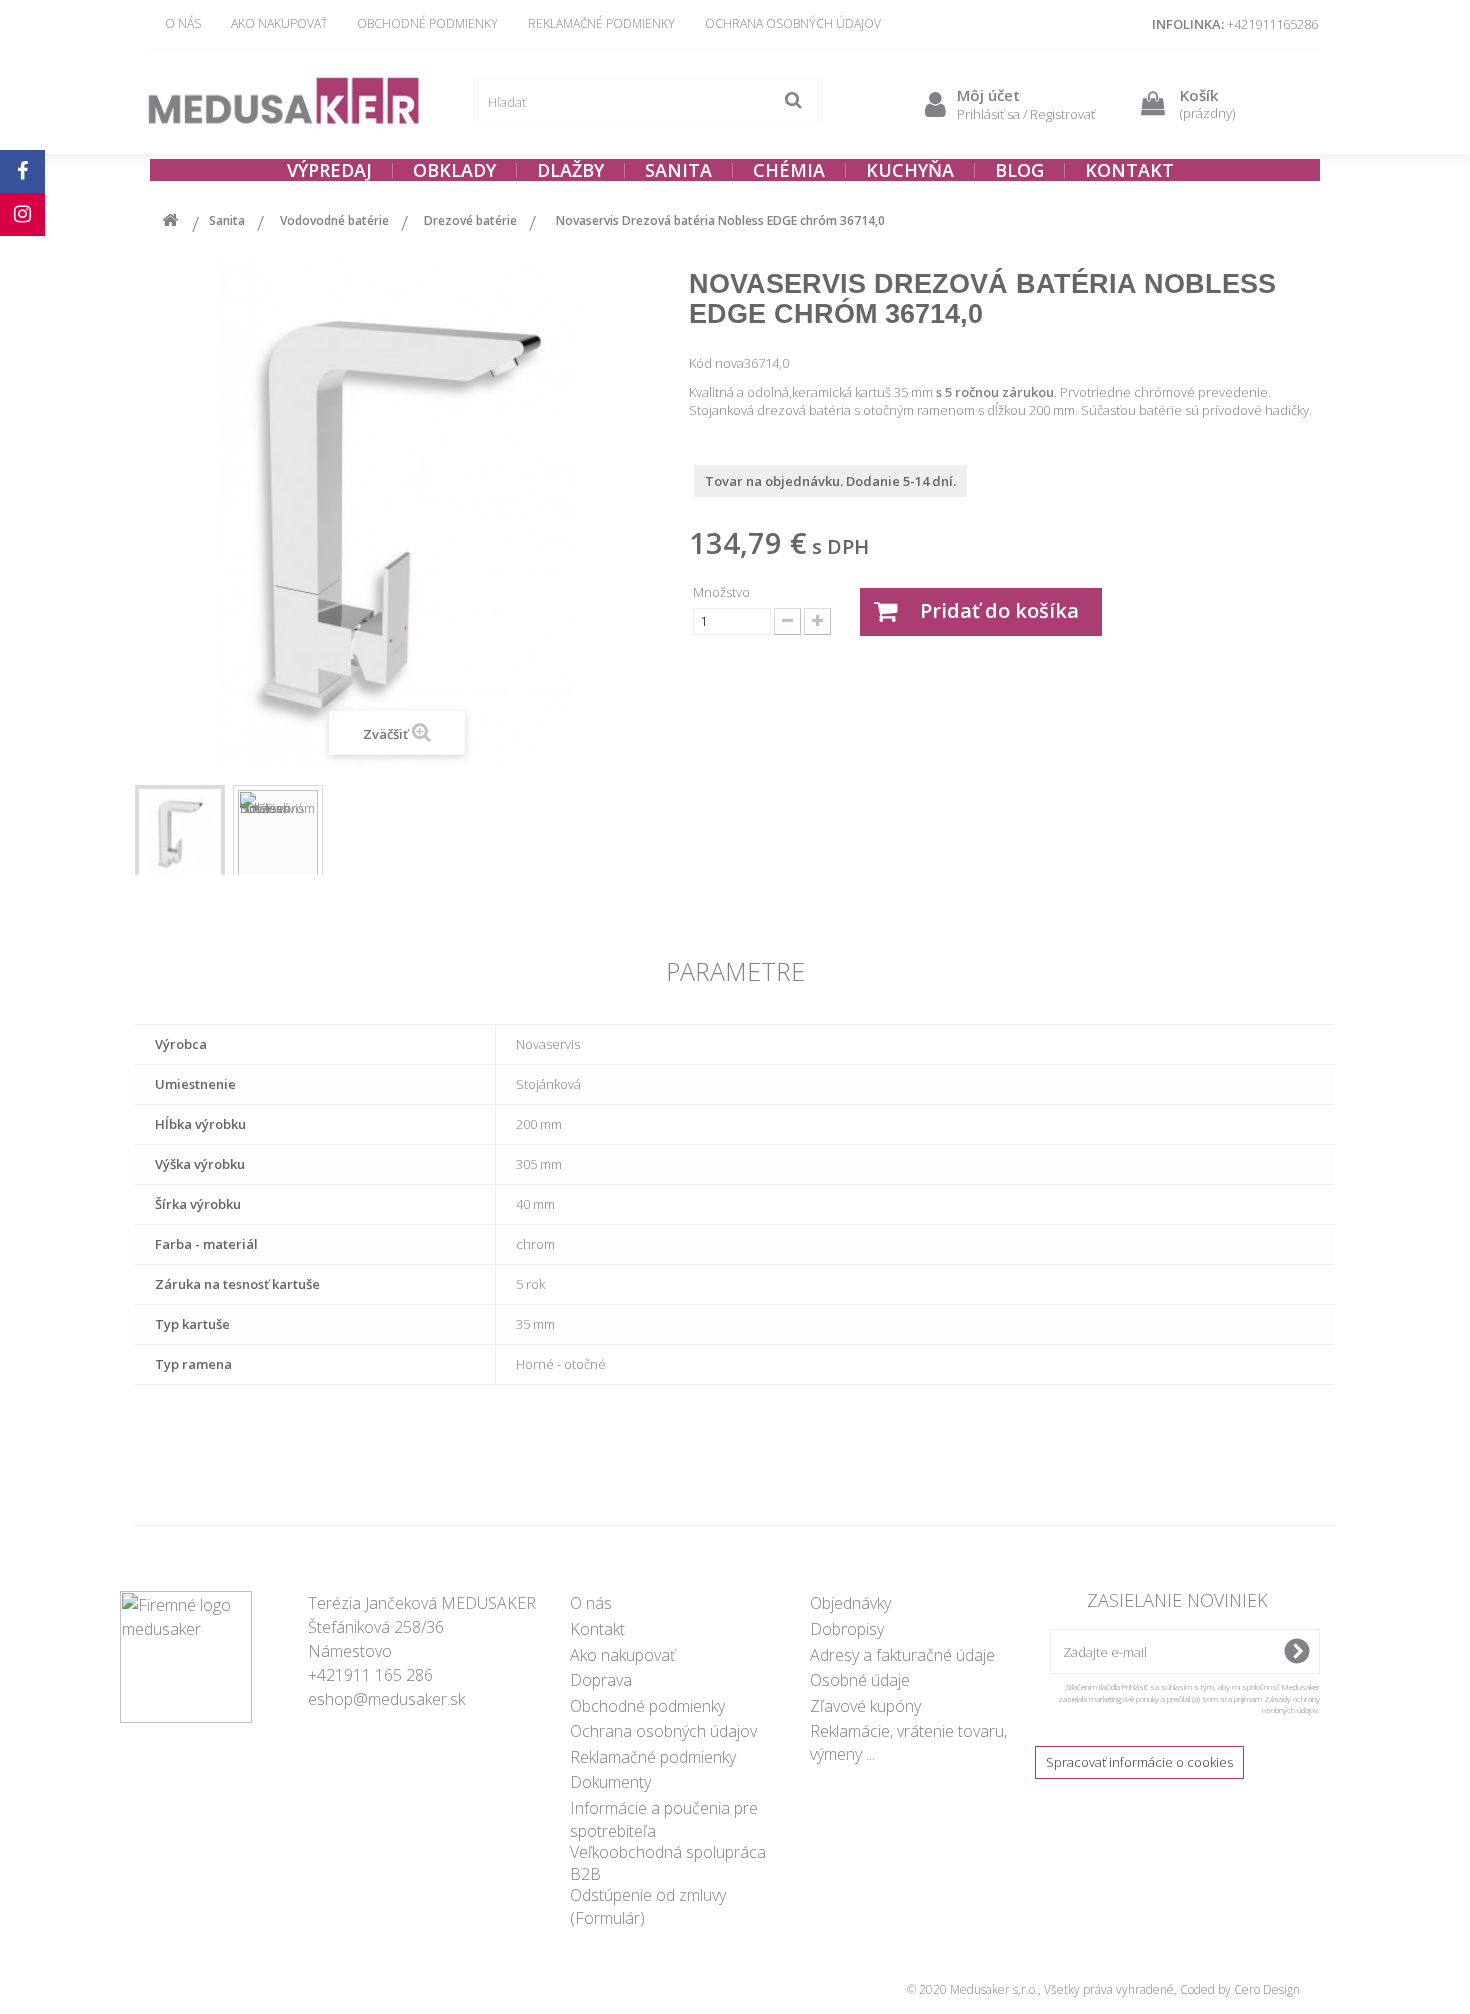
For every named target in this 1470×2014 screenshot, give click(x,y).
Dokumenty (610, 1782)
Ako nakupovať (279, 23)
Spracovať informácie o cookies (1139, 1762)
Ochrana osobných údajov (793, 23)
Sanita (227, 220)
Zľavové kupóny (865, 1706)
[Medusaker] (285, 102)
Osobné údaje (860, 1680)
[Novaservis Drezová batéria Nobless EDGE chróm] (180, 833)
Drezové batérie (470, 220)
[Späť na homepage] (170, 223)
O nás (183, 23)
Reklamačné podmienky (601, 23)
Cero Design (1267, 1989)
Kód (700, 363)
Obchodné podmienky (427, 23)
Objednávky (850, 1603)
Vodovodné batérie (334, 220)
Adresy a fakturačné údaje (902, 1655)
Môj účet (988, 95)
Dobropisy (847, 1629)
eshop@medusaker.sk (386, 1699)
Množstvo (721, 592)
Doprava (601, 1680)
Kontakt (597, 1629)
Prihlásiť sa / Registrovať (1026, 114)
